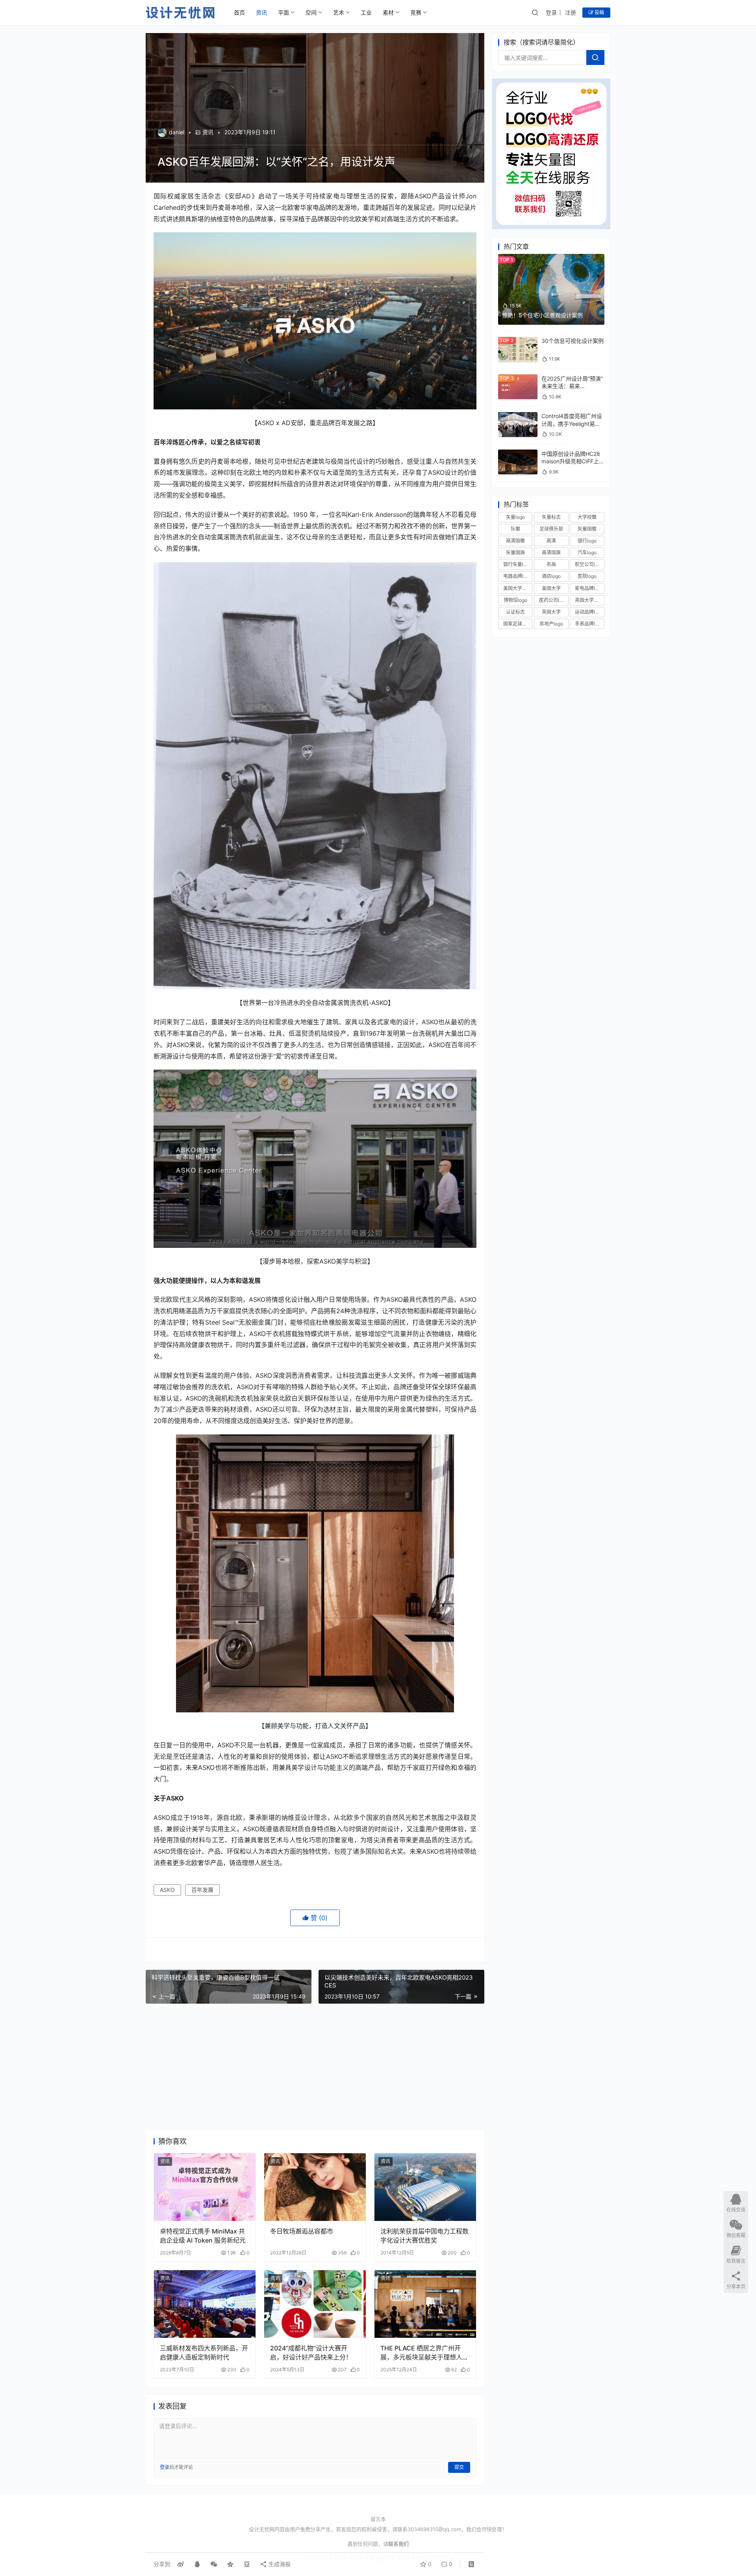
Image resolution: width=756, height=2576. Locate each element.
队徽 (515, 528)
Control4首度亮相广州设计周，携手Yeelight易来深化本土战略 (572, 424)
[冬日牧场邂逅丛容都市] (315, 2187)
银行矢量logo (517, 564)
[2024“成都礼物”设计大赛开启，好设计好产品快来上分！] (315, 2304)
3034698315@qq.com (434, 2529)
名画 (551, 564)
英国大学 (551, 612)
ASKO (167, 1890)
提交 (459, 2467)
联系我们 (398, 2544)
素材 (388, 12)
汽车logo (587, 552)
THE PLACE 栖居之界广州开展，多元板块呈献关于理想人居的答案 (424, 2353)
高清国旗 (551, 552)
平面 (283, 12)
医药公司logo (553, 600)
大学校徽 (587, 517)
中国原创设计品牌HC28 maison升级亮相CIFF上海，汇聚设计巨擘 (571, 461)
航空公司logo (589, 564)
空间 (311, 12)
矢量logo (515, 517)
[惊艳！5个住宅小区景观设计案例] (551, 258)
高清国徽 (515, 540)
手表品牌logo (589, 624)
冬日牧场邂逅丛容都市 (302, 2231)
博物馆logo (515, 600)
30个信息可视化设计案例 (573, 341)
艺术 (339, 12)
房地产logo (551, 624)
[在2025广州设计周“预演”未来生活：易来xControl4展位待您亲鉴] (518, 378)
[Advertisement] (315, 2067)
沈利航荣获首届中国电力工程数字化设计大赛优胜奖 (424, 2235)
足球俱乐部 (551, 528)
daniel (177, 132)
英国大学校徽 (589, 600)
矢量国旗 (515, 552)
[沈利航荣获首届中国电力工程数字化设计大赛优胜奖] (425, 2187)
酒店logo (551, 576)
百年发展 (202, 1890)
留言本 (378, 2519)
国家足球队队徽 (518, 624)
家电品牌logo (589, 588)
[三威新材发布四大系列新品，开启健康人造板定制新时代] (205, 2304)
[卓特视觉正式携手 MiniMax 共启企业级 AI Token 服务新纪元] (205, 2187)
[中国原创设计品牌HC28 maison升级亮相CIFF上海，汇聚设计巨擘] (518, 453)
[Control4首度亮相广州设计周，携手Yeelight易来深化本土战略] (518, 416)
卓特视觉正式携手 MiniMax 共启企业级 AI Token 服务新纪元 (203, 2235)
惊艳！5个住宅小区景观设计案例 (542, 315)
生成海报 (279, 2564)
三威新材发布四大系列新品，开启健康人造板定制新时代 (204, 2352)
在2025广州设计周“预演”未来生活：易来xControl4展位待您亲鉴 (572, 386)
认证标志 (515, 612)
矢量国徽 (587, 528)
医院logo (587, 576)
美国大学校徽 (517, 588)
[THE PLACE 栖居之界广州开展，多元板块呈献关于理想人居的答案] (425, 2304)
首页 (239, 12)
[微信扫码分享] (214, 2564)
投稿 (599, 12)
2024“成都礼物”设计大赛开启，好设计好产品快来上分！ (311, 2352)
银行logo (587, 540)
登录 (551, 12)
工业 (366, 12)
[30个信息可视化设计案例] (518, 341)
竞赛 (416, 12)
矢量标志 (551, 517)
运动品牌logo (589, 612)
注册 (571, 12)
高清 (551, 540)
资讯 (261, 12)
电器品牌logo (517, 576)
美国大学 (551, 588)
